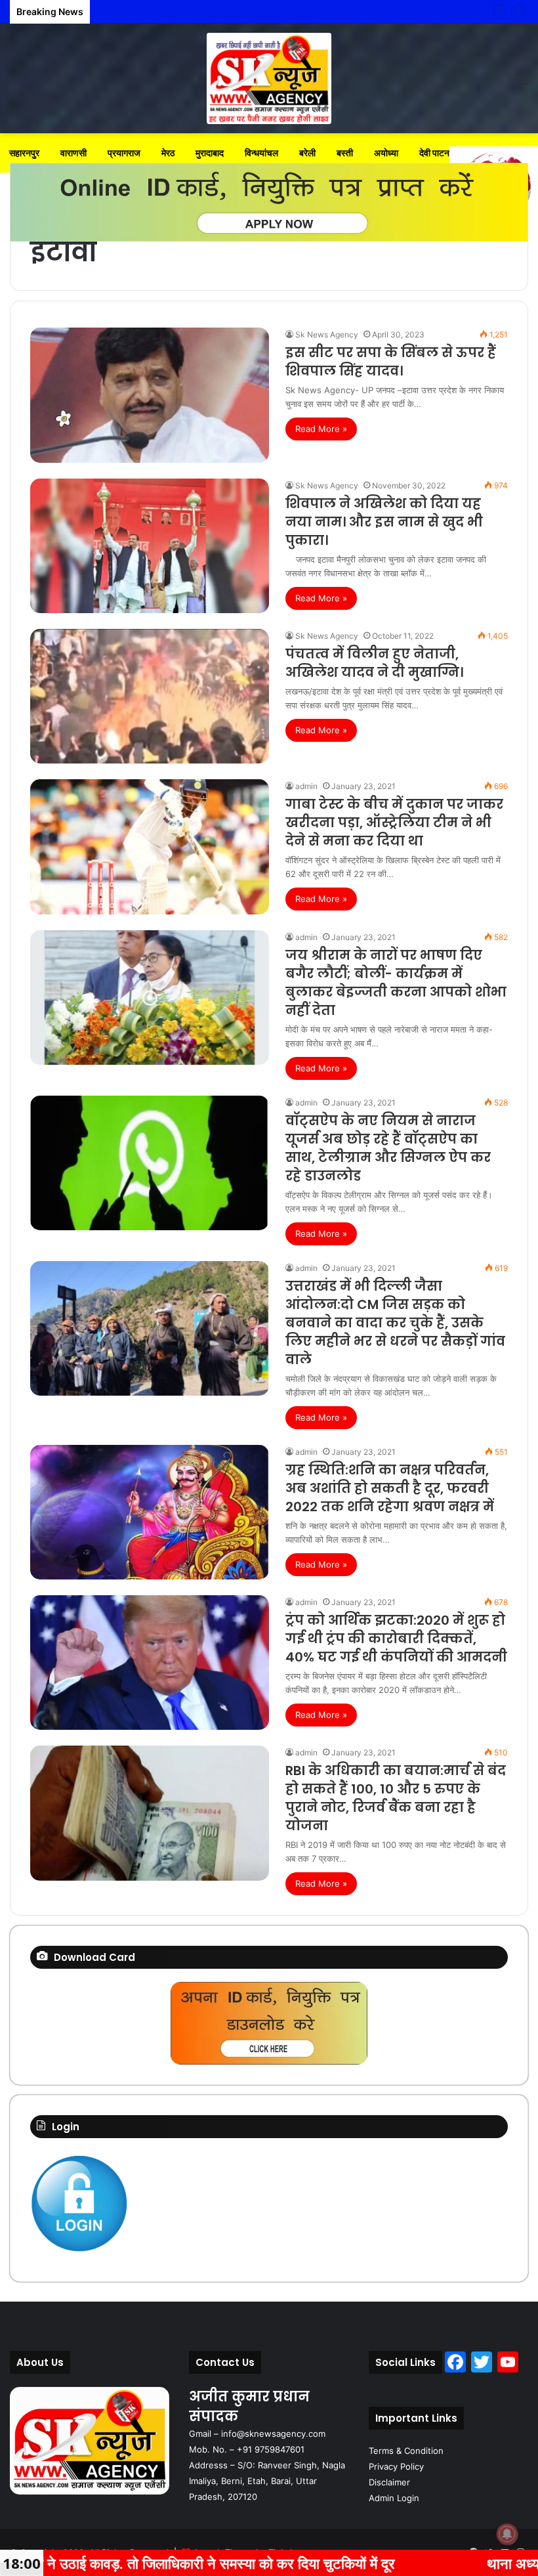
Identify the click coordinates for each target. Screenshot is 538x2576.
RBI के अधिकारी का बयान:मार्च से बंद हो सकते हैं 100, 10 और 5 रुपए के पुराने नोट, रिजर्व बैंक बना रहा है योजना (396, 1798)
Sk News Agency (327, 334)
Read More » (321, 429)
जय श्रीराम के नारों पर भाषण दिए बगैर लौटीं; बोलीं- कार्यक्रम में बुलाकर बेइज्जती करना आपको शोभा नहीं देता (396, 983)
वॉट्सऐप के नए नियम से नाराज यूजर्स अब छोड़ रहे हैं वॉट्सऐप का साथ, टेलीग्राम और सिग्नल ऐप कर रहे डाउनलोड (388, 1148)
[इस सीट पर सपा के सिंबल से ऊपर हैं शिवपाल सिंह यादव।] (150, 395)
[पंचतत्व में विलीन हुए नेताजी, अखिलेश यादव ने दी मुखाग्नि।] (150, 696)
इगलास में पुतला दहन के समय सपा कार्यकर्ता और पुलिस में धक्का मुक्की (205, 11)
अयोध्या (386, 153)
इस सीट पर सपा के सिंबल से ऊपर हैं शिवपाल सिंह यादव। (391, 362)
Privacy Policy (396, 2466)
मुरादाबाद (210, 153)
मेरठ (168, 153)
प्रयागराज (124, 153)
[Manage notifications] (507, 2534)
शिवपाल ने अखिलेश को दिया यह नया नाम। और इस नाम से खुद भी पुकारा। (384, 522)
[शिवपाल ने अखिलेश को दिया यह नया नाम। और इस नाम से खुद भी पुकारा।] (150, 546)
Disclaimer (389, 2482)
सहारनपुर (24, 153)
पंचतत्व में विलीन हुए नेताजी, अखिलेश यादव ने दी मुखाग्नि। (374, 663)
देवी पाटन (434, 153)
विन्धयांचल (261, 153)
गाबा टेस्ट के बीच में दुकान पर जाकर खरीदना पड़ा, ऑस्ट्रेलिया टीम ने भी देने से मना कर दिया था (394, 823)
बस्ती (345, 153)
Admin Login (394, 2498)
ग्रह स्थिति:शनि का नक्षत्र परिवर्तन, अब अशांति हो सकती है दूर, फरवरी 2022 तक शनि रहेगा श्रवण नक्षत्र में (390, 1488)
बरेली (307, 153)
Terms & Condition (406, 2451)
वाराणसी (73, 153)
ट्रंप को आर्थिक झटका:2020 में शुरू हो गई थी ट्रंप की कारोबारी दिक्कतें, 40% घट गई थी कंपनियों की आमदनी (396, 1639)
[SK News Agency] (269, 78)
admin (306, 786)
